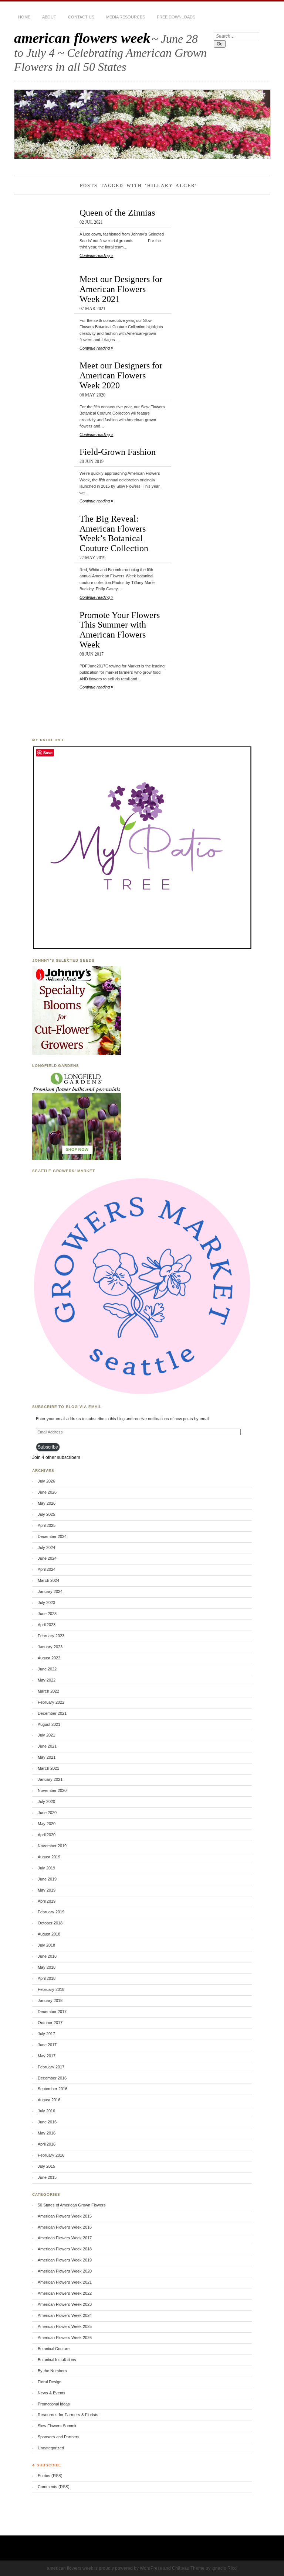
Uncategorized (51, 2448)
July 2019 (46, 1868)
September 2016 (53, 2089)
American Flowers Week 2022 (65, 2293)
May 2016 (47, 2133)
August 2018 (49, 1934)
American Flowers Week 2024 (65, 2315)
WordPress (151, 2568)
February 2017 (51, 2067)
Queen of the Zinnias (117, 212)
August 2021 (49, 1724)
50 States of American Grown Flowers (72, 2205)
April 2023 (47, 1625)
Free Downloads (176, 17)
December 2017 (52, 2012)
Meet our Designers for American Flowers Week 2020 (121, 375)
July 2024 (46, 1548)
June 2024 (47, 1558)
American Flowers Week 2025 (65, 2326)
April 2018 (47, 1978)
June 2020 (47, 1813)
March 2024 (48, 1580)
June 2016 (47, 2122)
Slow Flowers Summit (57, 2426)
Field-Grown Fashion (118, 452)
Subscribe (48, 1447)
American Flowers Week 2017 (65, 2238)
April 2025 (47, 1525)
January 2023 (50, 1647)
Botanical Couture (54, 2349)
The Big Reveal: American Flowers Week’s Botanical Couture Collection (114, 533)
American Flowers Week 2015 (65, 2216)
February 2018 (51, 1989)
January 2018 (50, 2000)
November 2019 (52, 1846)
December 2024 (52, 1536)
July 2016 (46, 2111)
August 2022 (49, 1658)
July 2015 (46, 2166)
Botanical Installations (57, 2360)
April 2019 (47, 1901)
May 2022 (47, 1680)
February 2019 (51, 1912)
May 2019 (47, 1890)
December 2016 (52, 2078)
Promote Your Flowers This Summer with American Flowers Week (120, 630)
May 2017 (47, 2056)
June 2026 (47, 1492)
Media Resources (126, 17)
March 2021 (48, 1768)
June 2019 (47, 1879)
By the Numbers (52, 2371)
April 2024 (47, 1569)
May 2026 (47, 1503)
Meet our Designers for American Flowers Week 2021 (121, 289)
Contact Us (81, 17)
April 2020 (47, 1835)
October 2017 (50, 2023)
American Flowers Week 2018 (65, 2249)
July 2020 (46, 1802)
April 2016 (47, 2144)
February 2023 (51, 1636)
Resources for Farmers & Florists (68, 2415)
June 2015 (47, 2177)
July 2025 (46, 1514)
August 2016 (49, 2100)
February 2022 (51, 1702)
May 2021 (47, 1757)
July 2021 (46, 1735)
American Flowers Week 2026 (65, 2338)
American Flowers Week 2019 (65, 2260)
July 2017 (46, 2034)
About (49, 17)
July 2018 (46, 1945)
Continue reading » (96, 255)
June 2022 (47, 1669)
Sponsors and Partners (59, 2437)
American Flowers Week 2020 (65, 2271)
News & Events (52, 2393)
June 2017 (47, 2045)
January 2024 (50, 1591)
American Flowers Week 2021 (65, 2282)
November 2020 (52, 1790)
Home (24, 17)
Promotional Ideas (54, 2404)
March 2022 (48, 1691)
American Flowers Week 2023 (65, 2304)
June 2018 (47, 1956)
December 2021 (52, 1713)
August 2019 (49, 1857)
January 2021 (50, 1779)
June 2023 (47, 1614)
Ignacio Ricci (224, 2568)
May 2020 (47, 1824)
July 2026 (46, 1481)
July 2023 (46, 1603)
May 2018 (47, 1967)
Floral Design (50, 2382)
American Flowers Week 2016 (65, 2227)
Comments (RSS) (54, 2487)
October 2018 (50, 1923)
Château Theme (188, 2568)
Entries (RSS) (50, 2476)
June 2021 (47, 1746)
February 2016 (51, 2155)
